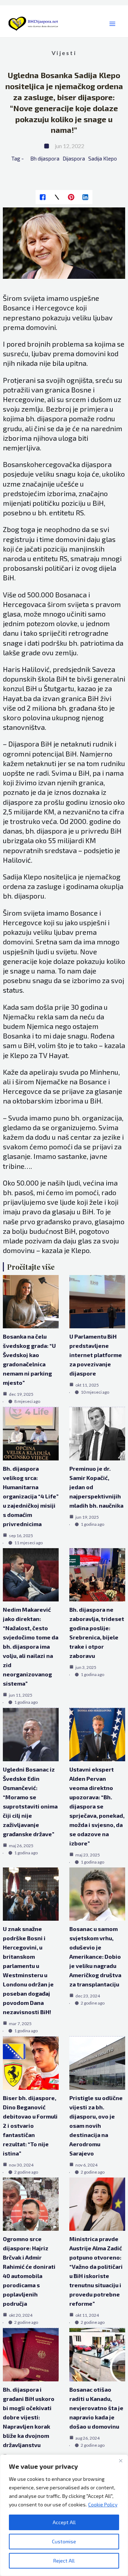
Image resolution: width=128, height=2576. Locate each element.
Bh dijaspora (45, 158)
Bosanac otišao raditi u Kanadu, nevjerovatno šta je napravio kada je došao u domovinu (96, 2408)
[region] (64, 2515)
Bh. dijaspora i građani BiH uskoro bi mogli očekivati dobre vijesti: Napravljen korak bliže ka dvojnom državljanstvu (29, 2417)
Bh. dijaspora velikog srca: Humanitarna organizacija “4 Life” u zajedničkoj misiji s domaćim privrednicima (31, 1496)
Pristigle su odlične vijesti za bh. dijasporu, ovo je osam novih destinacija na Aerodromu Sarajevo (96, 2125)
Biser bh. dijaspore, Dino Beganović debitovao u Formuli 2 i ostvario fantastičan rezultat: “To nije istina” (30, 2125)
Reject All (64, 2561)
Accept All (64, 2522)
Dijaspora (74, 158)
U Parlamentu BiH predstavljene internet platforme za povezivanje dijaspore (96, 1355)
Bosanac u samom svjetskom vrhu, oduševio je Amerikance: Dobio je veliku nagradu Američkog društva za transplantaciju (95, 1956)
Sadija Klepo (103, 158)
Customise (64, 2541)
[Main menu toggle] (112, 24)
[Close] (121, 2461)
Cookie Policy (103, 2504)
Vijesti (64, 53)
